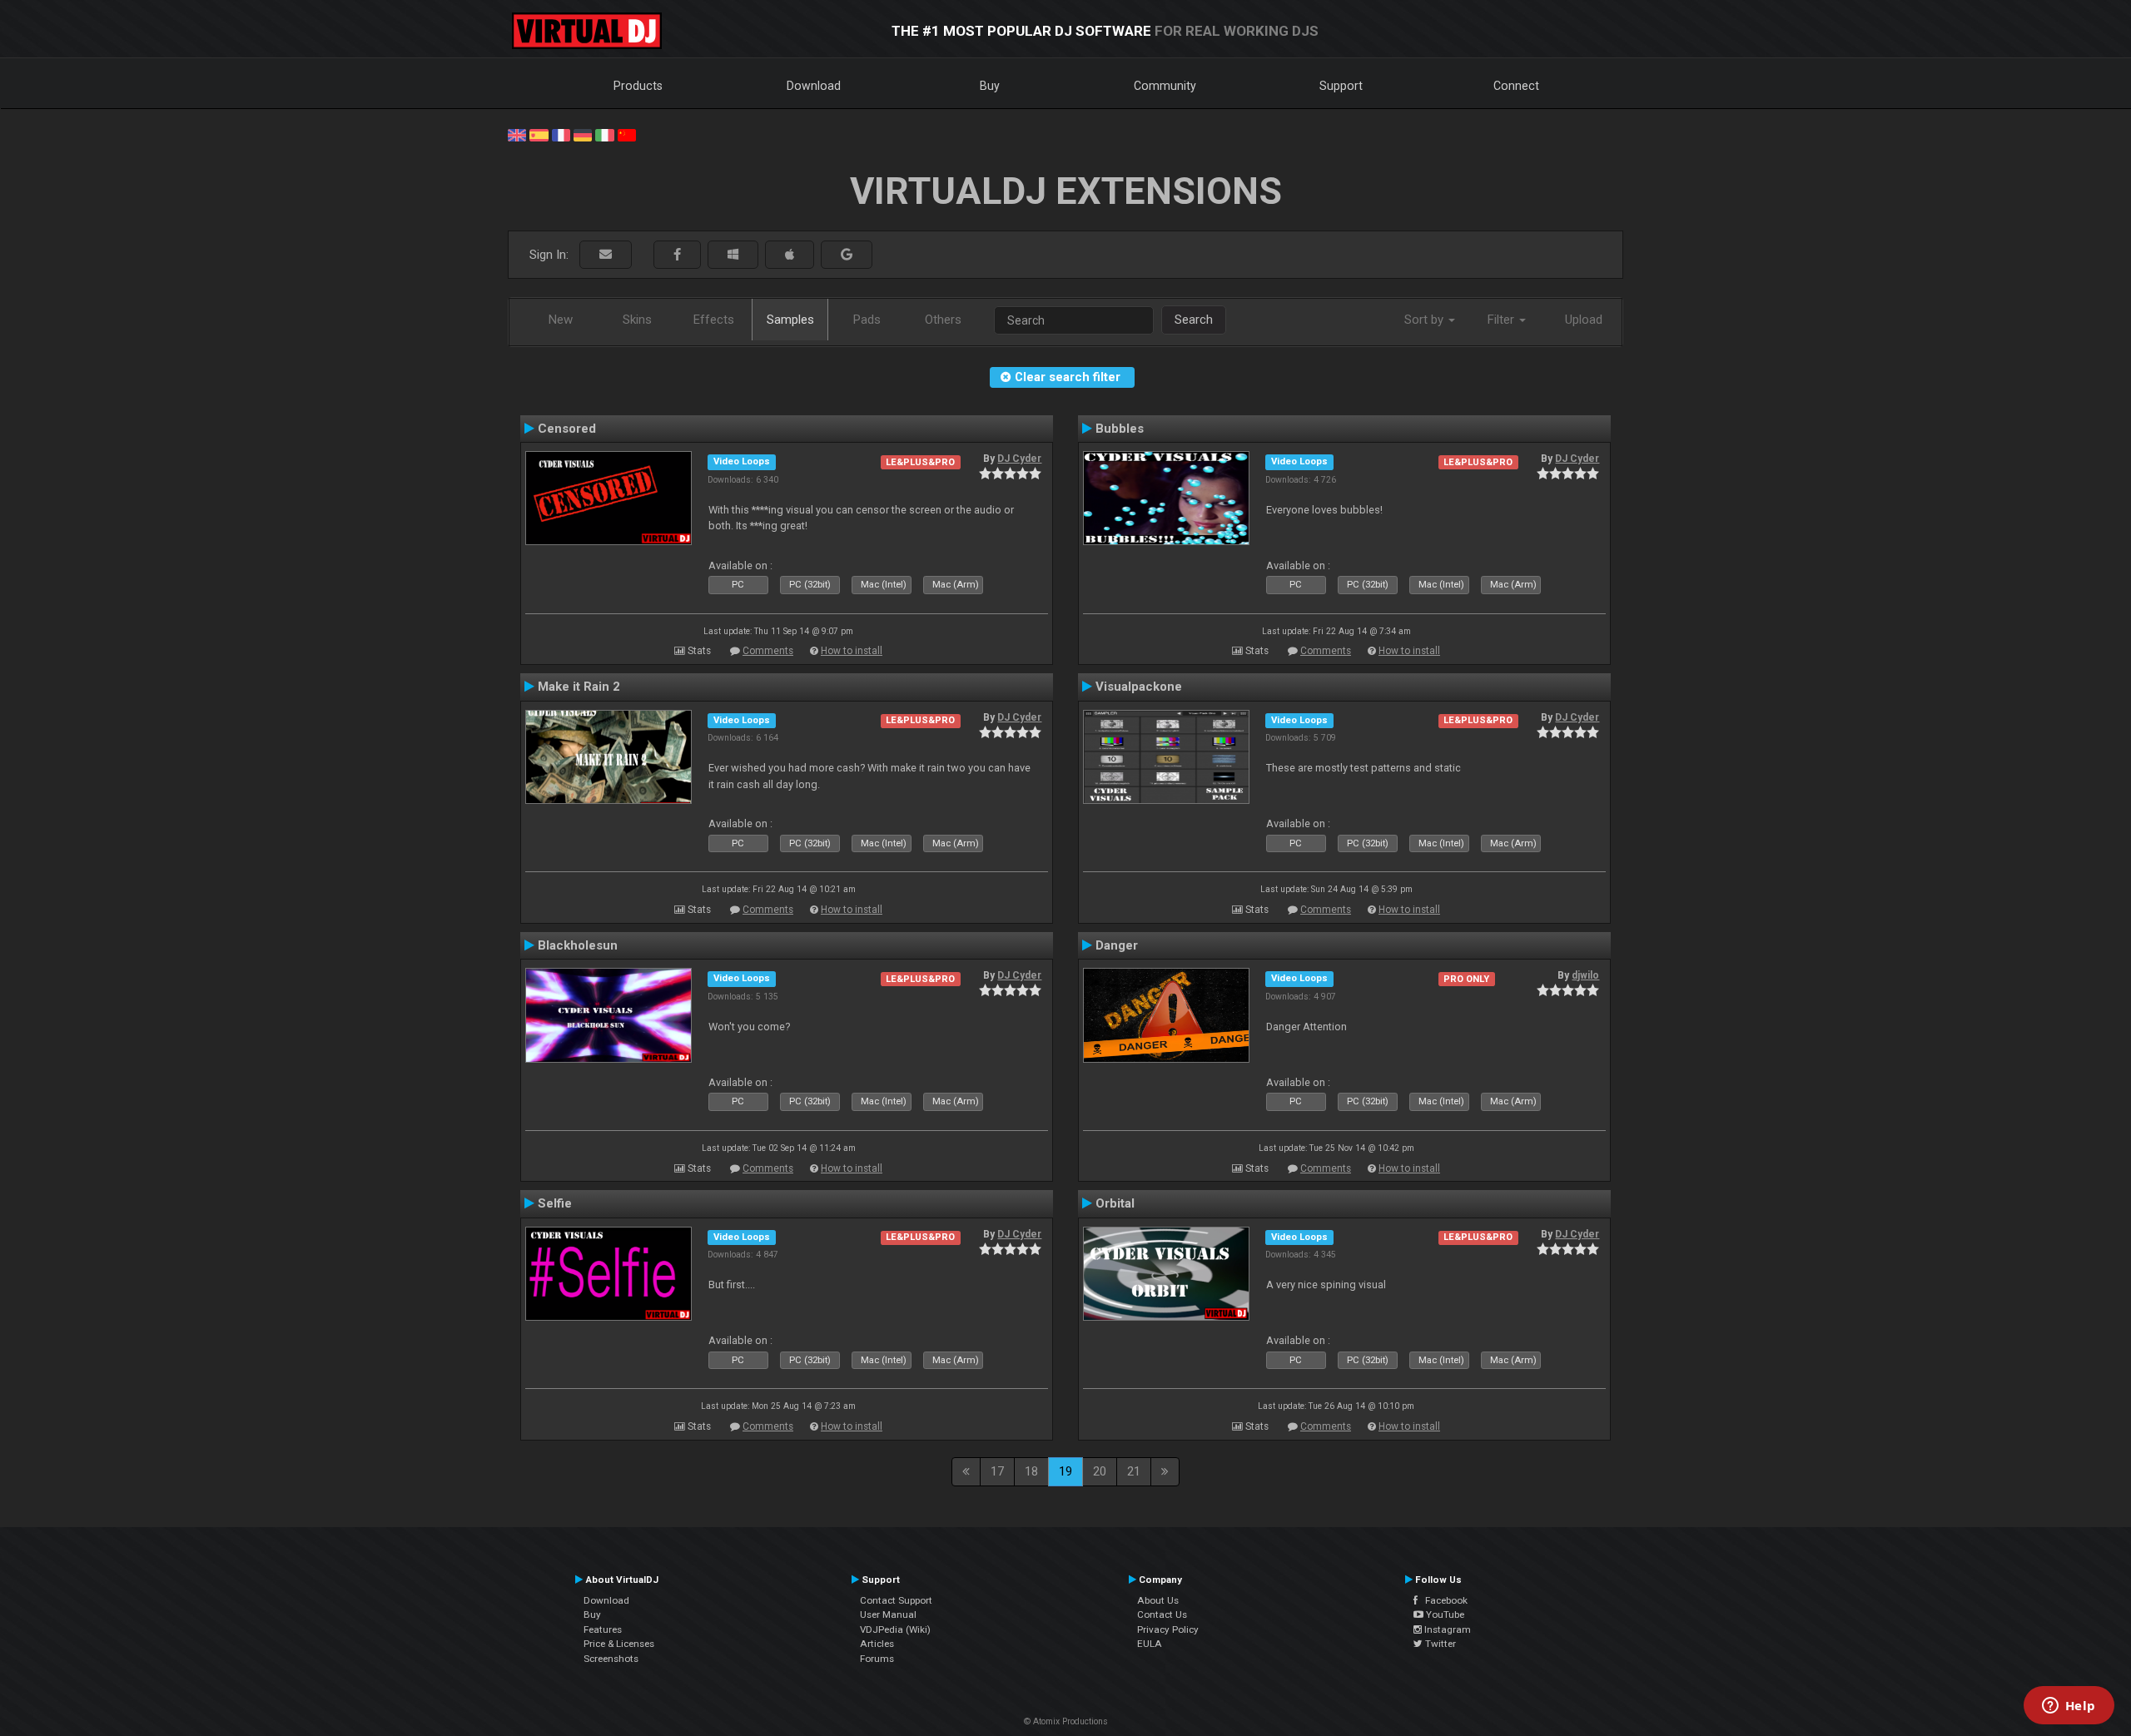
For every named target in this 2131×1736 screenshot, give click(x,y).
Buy (990, 86)
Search (1194, 320)
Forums (877, 1659)
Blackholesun (578, 945)
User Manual (888, 1614)
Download (814, 86)
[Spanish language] (539, 134)
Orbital (1115, 1203)
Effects (714, 320)
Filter (1503, 320)
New (561, 320)
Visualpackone (1139, 687)
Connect (1516, 86)
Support (1341, 86)
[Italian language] (604, 134)
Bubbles (1120, 429)
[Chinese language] (627, 134)
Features (603, 1629)
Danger (1117, 945)
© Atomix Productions (1066, 1721)
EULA (1150, 1644)
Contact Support (896, 1600)
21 (1134, 1471)
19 (1065, 1471)
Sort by (1426, 320)
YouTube (1444, 1614)
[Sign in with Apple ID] (790, 255)
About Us (1158, 1600)
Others (943, 320)
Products (638, 86)
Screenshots (611, 1659)
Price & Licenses (619, 1644)
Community (1165, 86)
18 (1031, 1471)
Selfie (555, 1203)
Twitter (1439, 1644)
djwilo (1585, 975)
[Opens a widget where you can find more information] (2069, 1707)
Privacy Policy (1168, 1629)
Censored (567, 429)
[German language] (583, 134)
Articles (877, 1644)
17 (997, 1471)
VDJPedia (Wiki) (895, 1629)
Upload (1584, 320)
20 (1100, 1471)
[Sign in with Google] (847, 255)
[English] (517, 134)
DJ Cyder (1019, 459)
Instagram (1446, 1629)
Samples (790, 320)
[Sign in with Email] (606, 255)
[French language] (561, 134)
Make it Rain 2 (579, 687)
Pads (867, 320)
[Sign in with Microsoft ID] (733, 255)
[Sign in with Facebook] (677, 255)
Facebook (1443, 1600)
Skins (637, 320)
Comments (768, 651)
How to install (852, 651)
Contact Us (1162, 1614)
